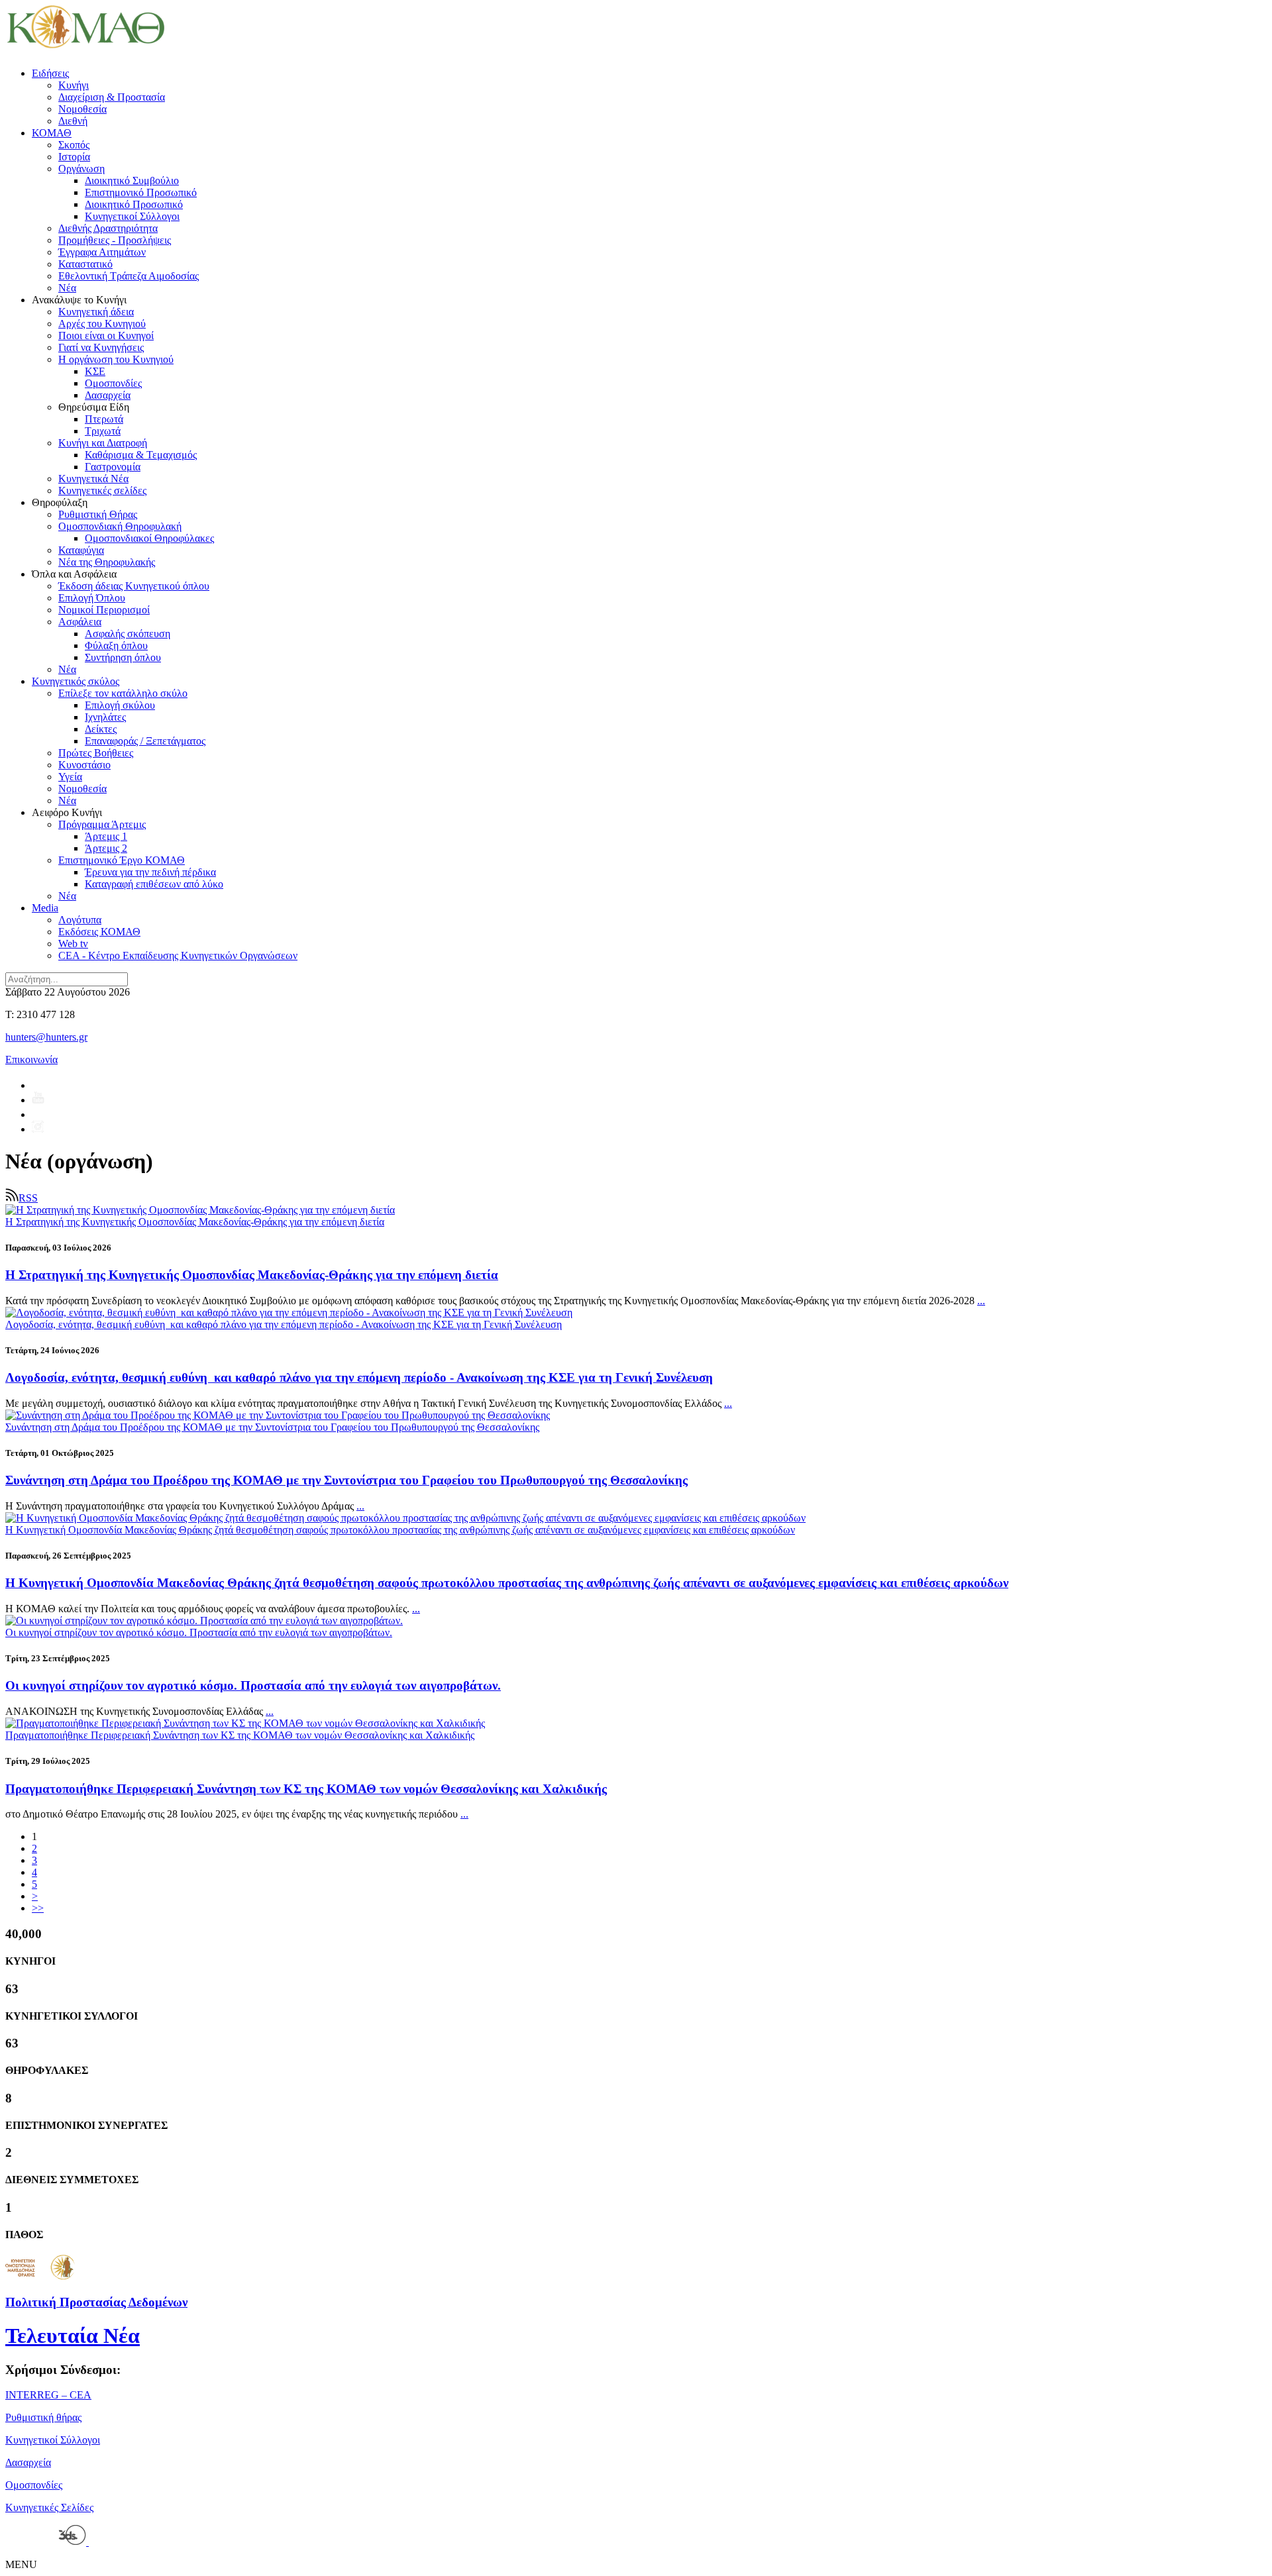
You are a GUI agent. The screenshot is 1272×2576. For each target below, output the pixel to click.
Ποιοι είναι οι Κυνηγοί (106, 335)
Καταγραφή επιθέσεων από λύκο (154, 884)
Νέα (67, 288)
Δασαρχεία (108, 395)
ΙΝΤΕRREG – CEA (48, 2395)
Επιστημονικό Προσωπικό (141, 192)
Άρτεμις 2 (106, 848)
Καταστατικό (85, 264)
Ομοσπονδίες (113, 383)
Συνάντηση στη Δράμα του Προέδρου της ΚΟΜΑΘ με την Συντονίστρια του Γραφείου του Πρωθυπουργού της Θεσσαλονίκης (346, 1480)
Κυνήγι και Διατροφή (103, 443)
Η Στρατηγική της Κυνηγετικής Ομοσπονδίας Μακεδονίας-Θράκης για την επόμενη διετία (252, 1275)
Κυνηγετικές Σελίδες (49, 2507)
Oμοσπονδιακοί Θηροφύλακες (149, 538)
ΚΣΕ (95, 371)
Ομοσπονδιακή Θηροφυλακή (120, 526)
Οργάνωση (81, 169)
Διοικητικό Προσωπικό (134, 204)
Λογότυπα (80, 920)
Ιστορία (74, 157)
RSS (28, 1198)
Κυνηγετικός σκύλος (76, 681)
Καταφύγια (81, 550)
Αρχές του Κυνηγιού (102, 324)
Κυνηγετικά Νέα (93, 479)
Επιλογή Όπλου (92, 598)
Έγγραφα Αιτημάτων (102, 252)
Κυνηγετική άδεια (96, 312)
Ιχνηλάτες (105, 717)
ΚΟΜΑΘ (52, 133)
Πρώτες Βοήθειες (96, 753)
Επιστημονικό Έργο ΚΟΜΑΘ (122, 860)
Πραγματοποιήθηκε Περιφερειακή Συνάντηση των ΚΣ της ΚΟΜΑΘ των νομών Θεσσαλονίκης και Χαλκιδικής (306, 1789)
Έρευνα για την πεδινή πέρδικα (150, 872)
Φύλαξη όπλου (116, 645)
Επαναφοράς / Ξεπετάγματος (145, 741)
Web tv (73, 944)
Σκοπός (74, 145)
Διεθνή (73, 121)
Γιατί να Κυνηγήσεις (101, 347)
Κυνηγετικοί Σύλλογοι (132, 216)
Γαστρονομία (113, 467)
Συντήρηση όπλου (123, 657)
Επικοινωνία (31, 1059)
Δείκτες (101, 729)
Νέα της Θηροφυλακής (107, 562)
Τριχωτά (103, 431)
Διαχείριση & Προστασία (112, 97)
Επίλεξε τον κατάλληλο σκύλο (123, 693)
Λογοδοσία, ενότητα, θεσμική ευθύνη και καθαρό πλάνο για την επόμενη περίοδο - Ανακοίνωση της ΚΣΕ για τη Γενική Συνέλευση (359, 1377)
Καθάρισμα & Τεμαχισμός (141, 455)
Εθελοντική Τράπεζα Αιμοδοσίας (129, 276)
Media (45, 908)
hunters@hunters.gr (46, 1037)
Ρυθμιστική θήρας (43, 2417)
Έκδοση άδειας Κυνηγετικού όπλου (134, 586)
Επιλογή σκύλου (120, 705)
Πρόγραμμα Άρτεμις (102, 824)
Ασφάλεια (80, 622)
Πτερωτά (104, 419)
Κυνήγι (74, 85)
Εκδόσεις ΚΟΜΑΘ (99, 932)
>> (38, 1908)
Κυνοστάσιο (84, 765)
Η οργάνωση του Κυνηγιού (116, 359)
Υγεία (70, 777)
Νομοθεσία (82, 109)
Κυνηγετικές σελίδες (102, 490)
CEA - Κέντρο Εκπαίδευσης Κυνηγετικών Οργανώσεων (178, 955)
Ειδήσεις (50, 73)
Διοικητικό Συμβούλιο (132, 180)
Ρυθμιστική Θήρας (98, 514)
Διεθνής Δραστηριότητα (108, 228)
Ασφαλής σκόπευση (128, 634)
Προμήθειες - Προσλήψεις (115, 240)
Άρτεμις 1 (106, 836)
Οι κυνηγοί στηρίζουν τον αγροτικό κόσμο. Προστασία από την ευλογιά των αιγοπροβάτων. (253, 1685)
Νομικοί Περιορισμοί (104, 610)
